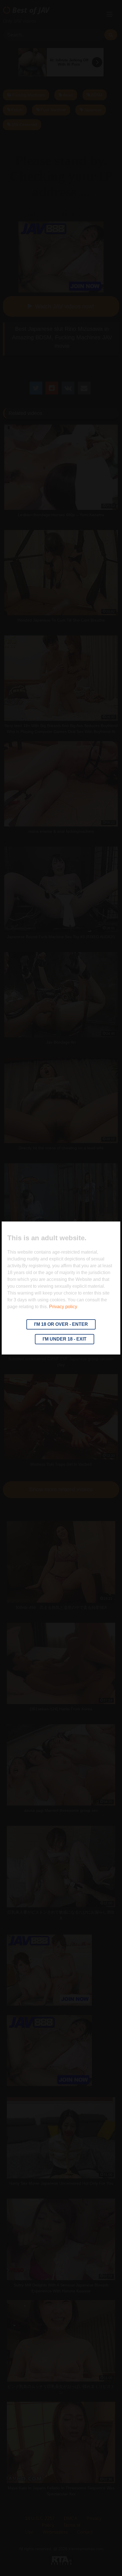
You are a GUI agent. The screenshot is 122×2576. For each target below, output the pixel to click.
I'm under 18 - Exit (65, 1339)
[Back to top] (104, 2559)
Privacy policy (63, 1307)
